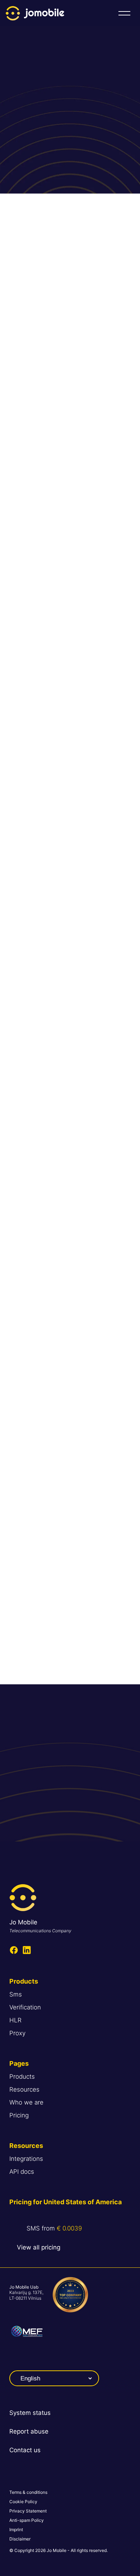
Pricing (19, 2115)
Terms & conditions (28, 2492)
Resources (24, 2089)
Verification (25, 2007)
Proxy (17, 2033)
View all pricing (39, 2247)
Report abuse (29, 2431)
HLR (15, 2020)
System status (30, 2413)
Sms (16, 1994)
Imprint (16, 2530)
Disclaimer (20, 2539)
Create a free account (70, 1815)
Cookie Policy (23, 2502)
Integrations (26, 2159)
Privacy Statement (28, 2511)
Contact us (25, 2450)
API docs (22, 2172)
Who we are (26, 2102)
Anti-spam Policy (27, 2520)
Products (22, 2077)
